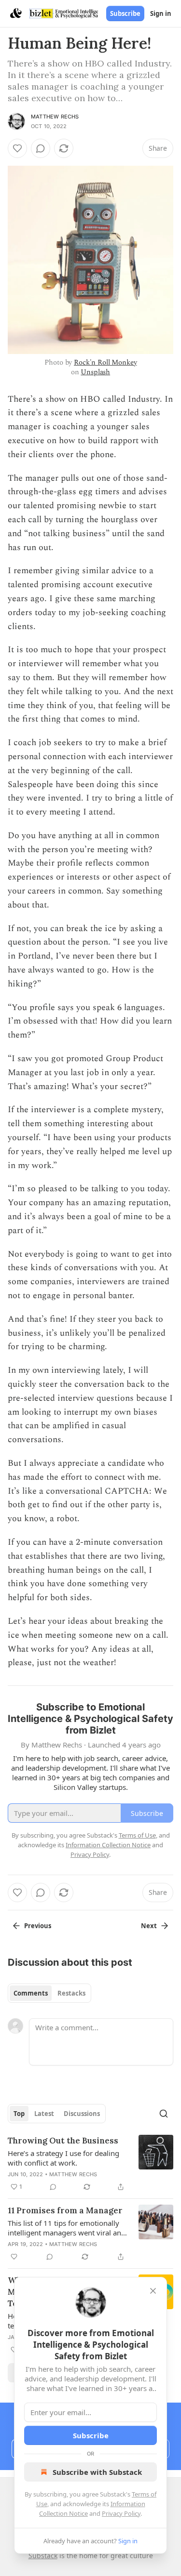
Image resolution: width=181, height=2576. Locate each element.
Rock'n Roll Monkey (105, 362)
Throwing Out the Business (63, 2141)
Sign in (161, 13)
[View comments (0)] (41, 148)
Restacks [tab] (71, 1993)
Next (149, 1926)
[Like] (17, 148)
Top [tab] (19, 2114)
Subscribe (125, 13)
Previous (38, 1926)
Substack (43, 2556)
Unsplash (95, 372)
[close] (153, 2291)
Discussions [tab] (82, 2114)
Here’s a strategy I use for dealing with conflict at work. (63, 2158)
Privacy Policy (121, 2513)
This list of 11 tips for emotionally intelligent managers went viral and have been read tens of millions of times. (67, 2228)
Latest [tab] (44, 2114)
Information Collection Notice (108, 1845)
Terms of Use (137, 1835)
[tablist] (49, 1993)
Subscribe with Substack (97, 2472)
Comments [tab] (31, 1993)
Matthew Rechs (55, 117)
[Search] (164, 2114)
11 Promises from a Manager (65, 2210)
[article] (90, 2164)
